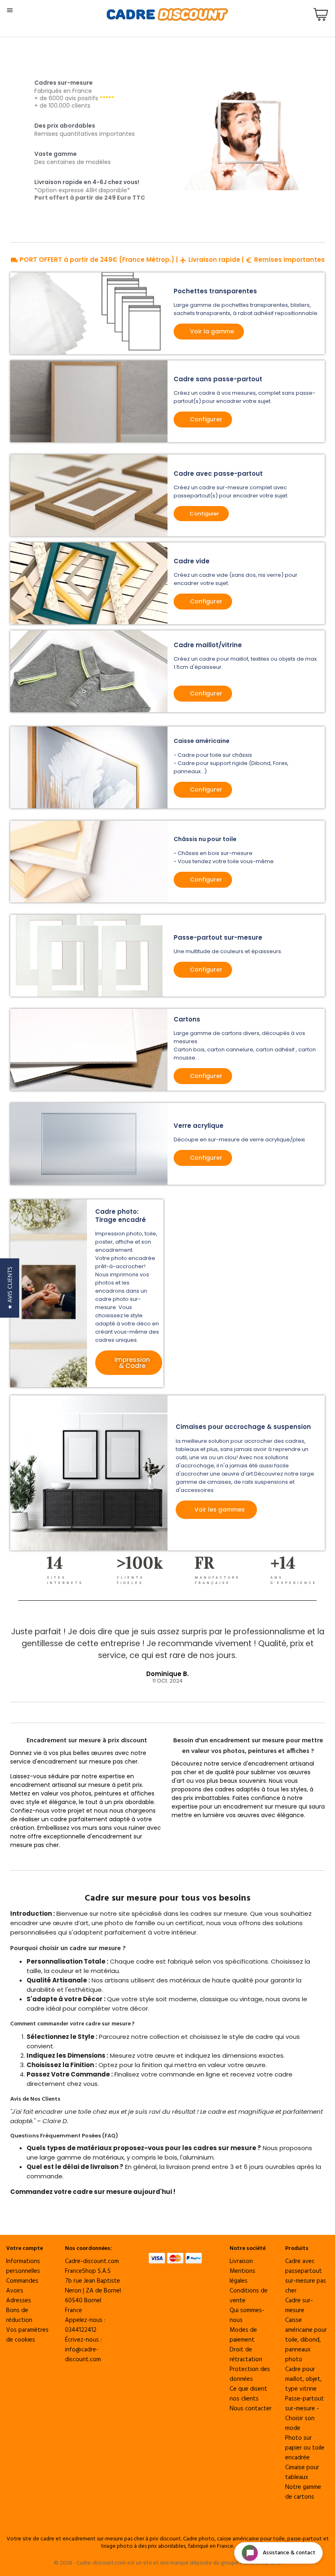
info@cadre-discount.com (83, 2355)
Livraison (241, 2261)
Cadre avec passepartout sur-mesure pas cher (306, 2276)
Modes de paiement (243, 2335)
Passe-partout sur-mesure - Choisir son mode (305, 2414)
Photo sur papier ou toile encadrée (305, 2448)
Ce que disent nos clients (248, 2394)
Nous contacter (251, 2409)
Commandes (22, 2281)
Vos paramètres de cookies (27, 2335)
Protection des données (250, 2374)
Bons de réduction (19, 2315)
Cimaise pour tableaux (302, 2473)
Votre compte (25, 2249)
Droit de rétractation (246, 2355)
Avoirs (15, 2291)
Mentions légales (242, 2276)
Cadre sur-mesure (299, 2306)
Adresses (19, 2301)
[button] (10, 1288)
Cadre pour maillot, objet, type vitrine (303, 2379)
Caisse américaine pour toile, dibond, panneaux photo (306, 2340)
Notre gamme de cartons (303, 2492)
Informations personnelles (23, 2266)
